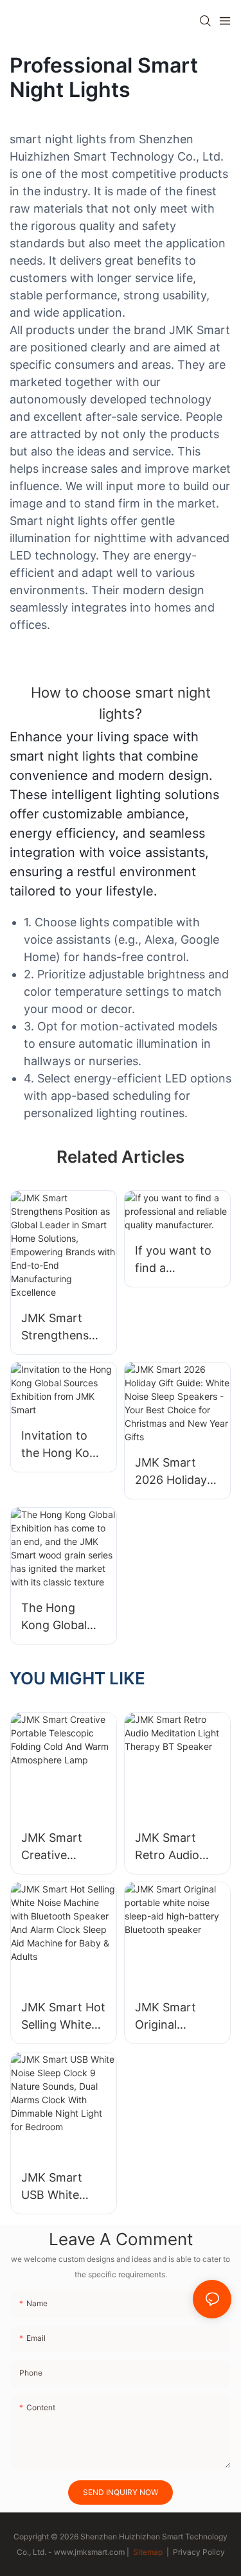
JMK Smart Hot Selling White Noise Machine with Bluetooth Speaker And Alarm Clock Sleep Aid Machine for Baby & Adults (63, 2017)
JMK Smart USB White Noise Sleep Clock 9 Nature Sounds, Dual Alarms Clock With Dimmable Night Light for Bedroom (62, 2187)
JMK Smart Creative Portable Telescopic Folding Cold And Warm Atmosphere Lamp (55, 1847)
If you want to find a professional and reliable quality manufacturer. (173, 1260)
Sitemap (147, 2552)
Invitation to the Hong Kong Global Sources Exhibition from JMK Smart (63, 1445)
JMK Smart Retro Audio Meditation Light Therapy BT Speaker (173, 1847)
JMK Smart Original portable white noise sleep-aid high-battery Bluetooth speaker (176, 2017)
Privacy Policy (199, 2552)
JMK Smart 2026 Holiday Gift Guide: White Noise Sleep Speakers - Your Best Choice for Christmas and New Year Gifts (176, 1472)
